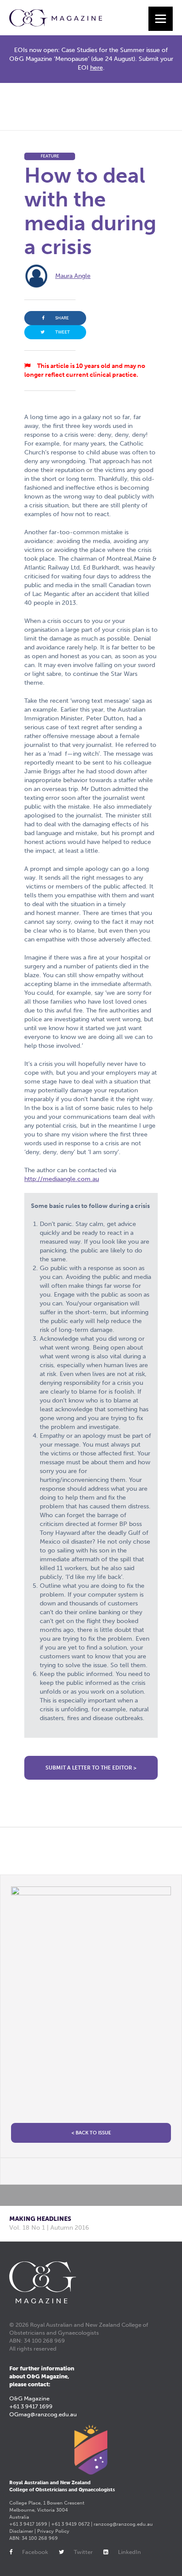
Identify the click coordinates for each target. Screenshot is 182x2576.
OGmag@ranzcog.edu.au (43, 2414)
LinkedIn (129, 2552)
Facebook (35, 2552)
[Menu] (161, 19)
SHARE (62, 318)
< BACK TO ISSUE (91, 2133)
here (97, 68)
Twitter (83, 2552)
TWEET (63, 332)
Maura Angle (73, 276)
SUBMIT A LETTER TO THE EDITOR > (91, 1768)
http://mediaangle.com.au (62, 1179)
